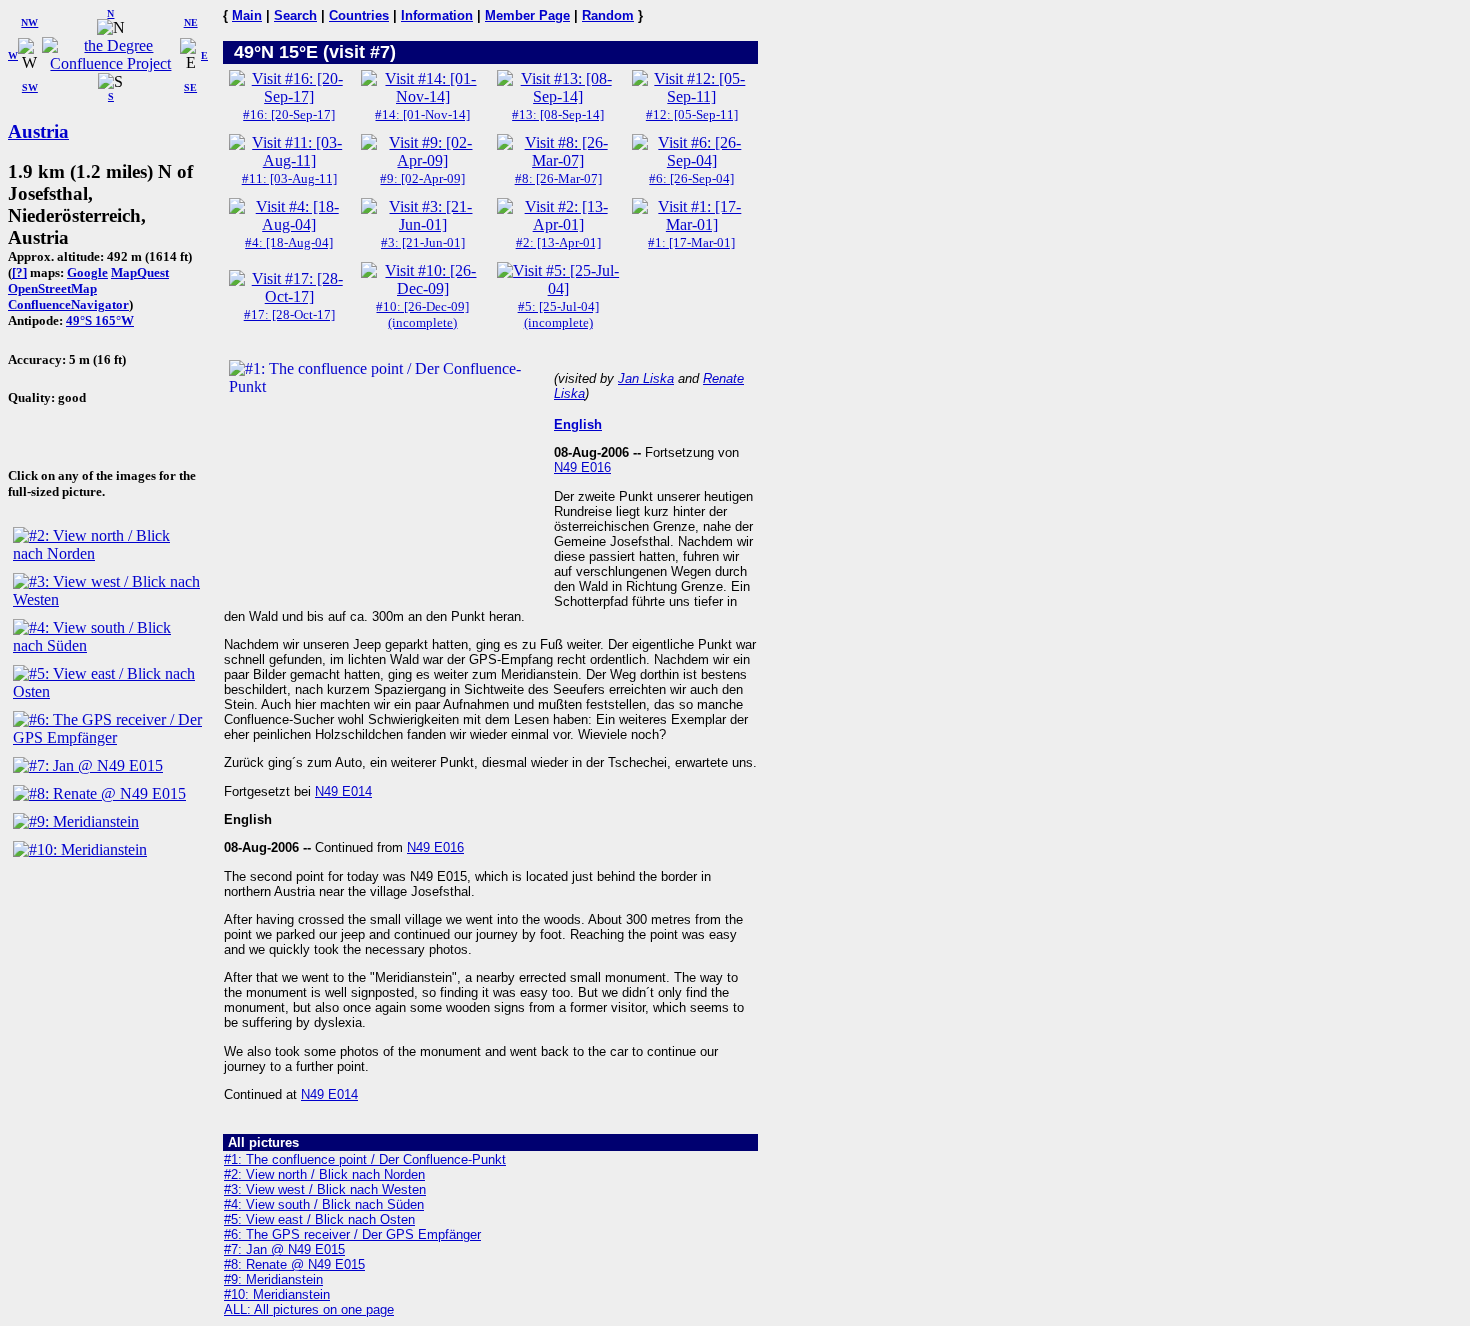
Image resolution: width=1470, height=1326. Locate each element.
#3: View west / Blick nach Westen (325, 1189)
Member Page (527, 15)
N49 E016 (582, 467)
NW (29, 22)
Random (608, 15)
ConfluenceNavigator (68, 304)
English (578, 424)
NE (191, 22)
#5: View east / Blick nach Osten (319, 1219)
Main (247, 15)
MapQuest (140, 272)
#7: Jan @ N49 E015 (284, 1249)
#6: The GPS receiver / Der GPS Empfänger (352, 1234)
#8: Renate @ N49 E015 (294, 1264)
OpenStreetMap (52, 288)
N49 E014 (343, 791)
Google (87, 272)
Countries (359, 15)
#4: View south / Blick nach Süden (324, 1204)
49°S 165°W (100, 320)
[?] (19, 272)
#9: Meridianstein (273, 1279)
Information (437, 15)
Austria (38, 131)
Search (295, 15)
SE (190, 87)
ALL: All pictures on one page (309, 1309)
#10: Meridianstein (277, 1294)
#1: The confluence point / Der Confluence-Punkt (365, 1159)
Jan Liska (646, 378)
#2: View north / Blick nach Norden (324, 1174)
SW (30, 87)
